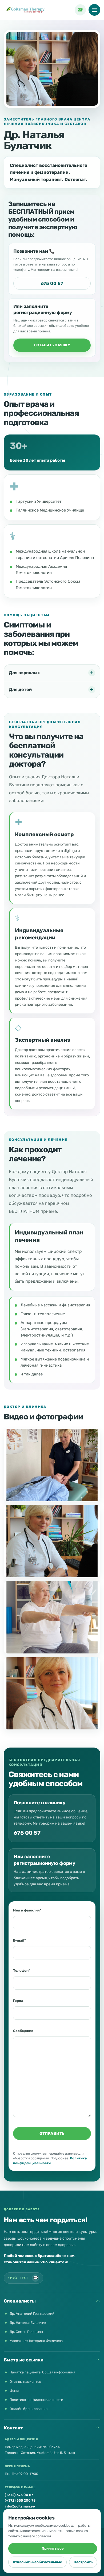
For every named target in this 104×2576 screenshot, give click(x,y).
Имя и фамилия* (27, 1910)
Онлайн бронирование (29, 2409)
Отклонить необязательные (37, 2562)
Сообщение (23, 2031)
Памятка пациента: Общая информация (42, 2372)
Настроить (83, 2562)
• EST (24, 2278)
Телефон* (22, 1971)
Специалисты (20, 2301)
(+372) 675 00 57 (19, 2495)
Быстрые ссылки (24, 2360)
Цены (14, 2391)
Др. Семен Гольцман (26, 2332)
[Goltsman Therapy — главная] (26, 10)
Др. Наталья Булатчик (28, 2323)
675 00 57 (52, 283)
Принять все (53, 2548)
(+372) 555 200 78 (20, 2500)
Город (18, 2001)
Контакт (13, 2428)
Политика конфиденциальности (36, 2400)
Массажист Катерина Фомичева (36, 2341)
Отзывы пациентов (25, 2382)
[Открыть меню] (94, 10)
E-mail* (19, 1940)
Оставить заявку (52, 345)
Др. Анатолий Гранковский (32, 2314)
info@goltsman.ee (20, 2506)
